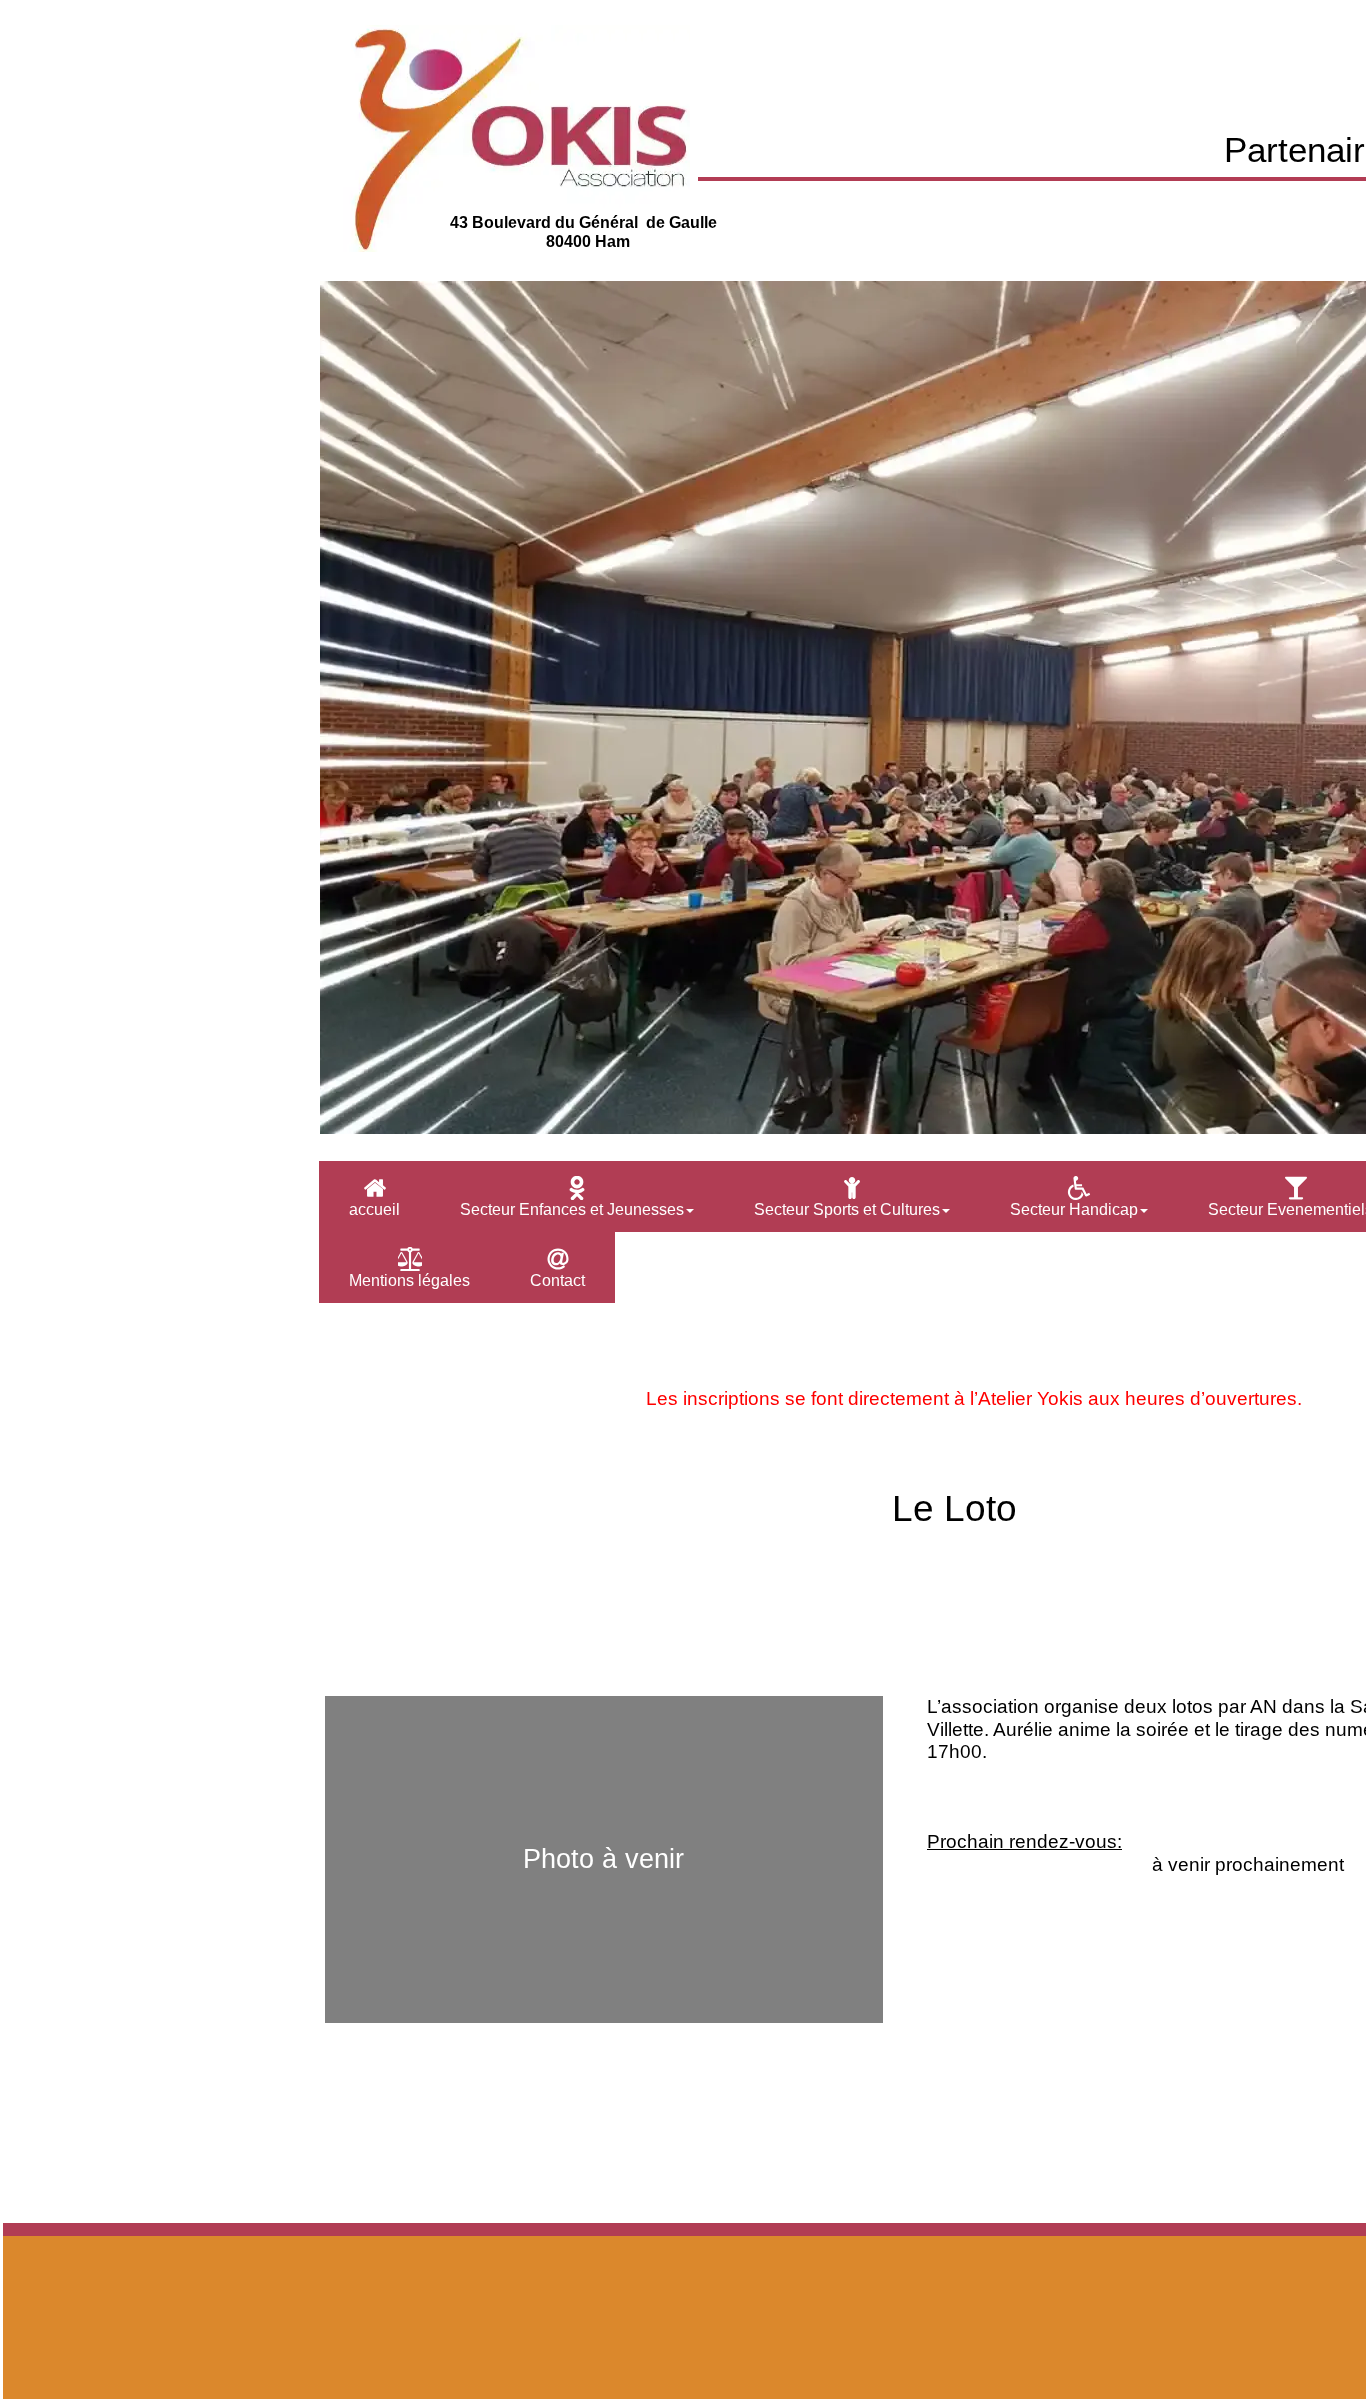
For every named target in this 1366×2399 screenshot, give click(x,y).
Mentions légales (409, 1280)
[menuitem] (374, 1196)
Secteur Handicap (1074, 1209)
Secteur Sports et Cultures (847, 1209)
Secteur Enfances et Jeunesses (572, 1209)
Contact (557, 1280)
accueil (374, 1209)
